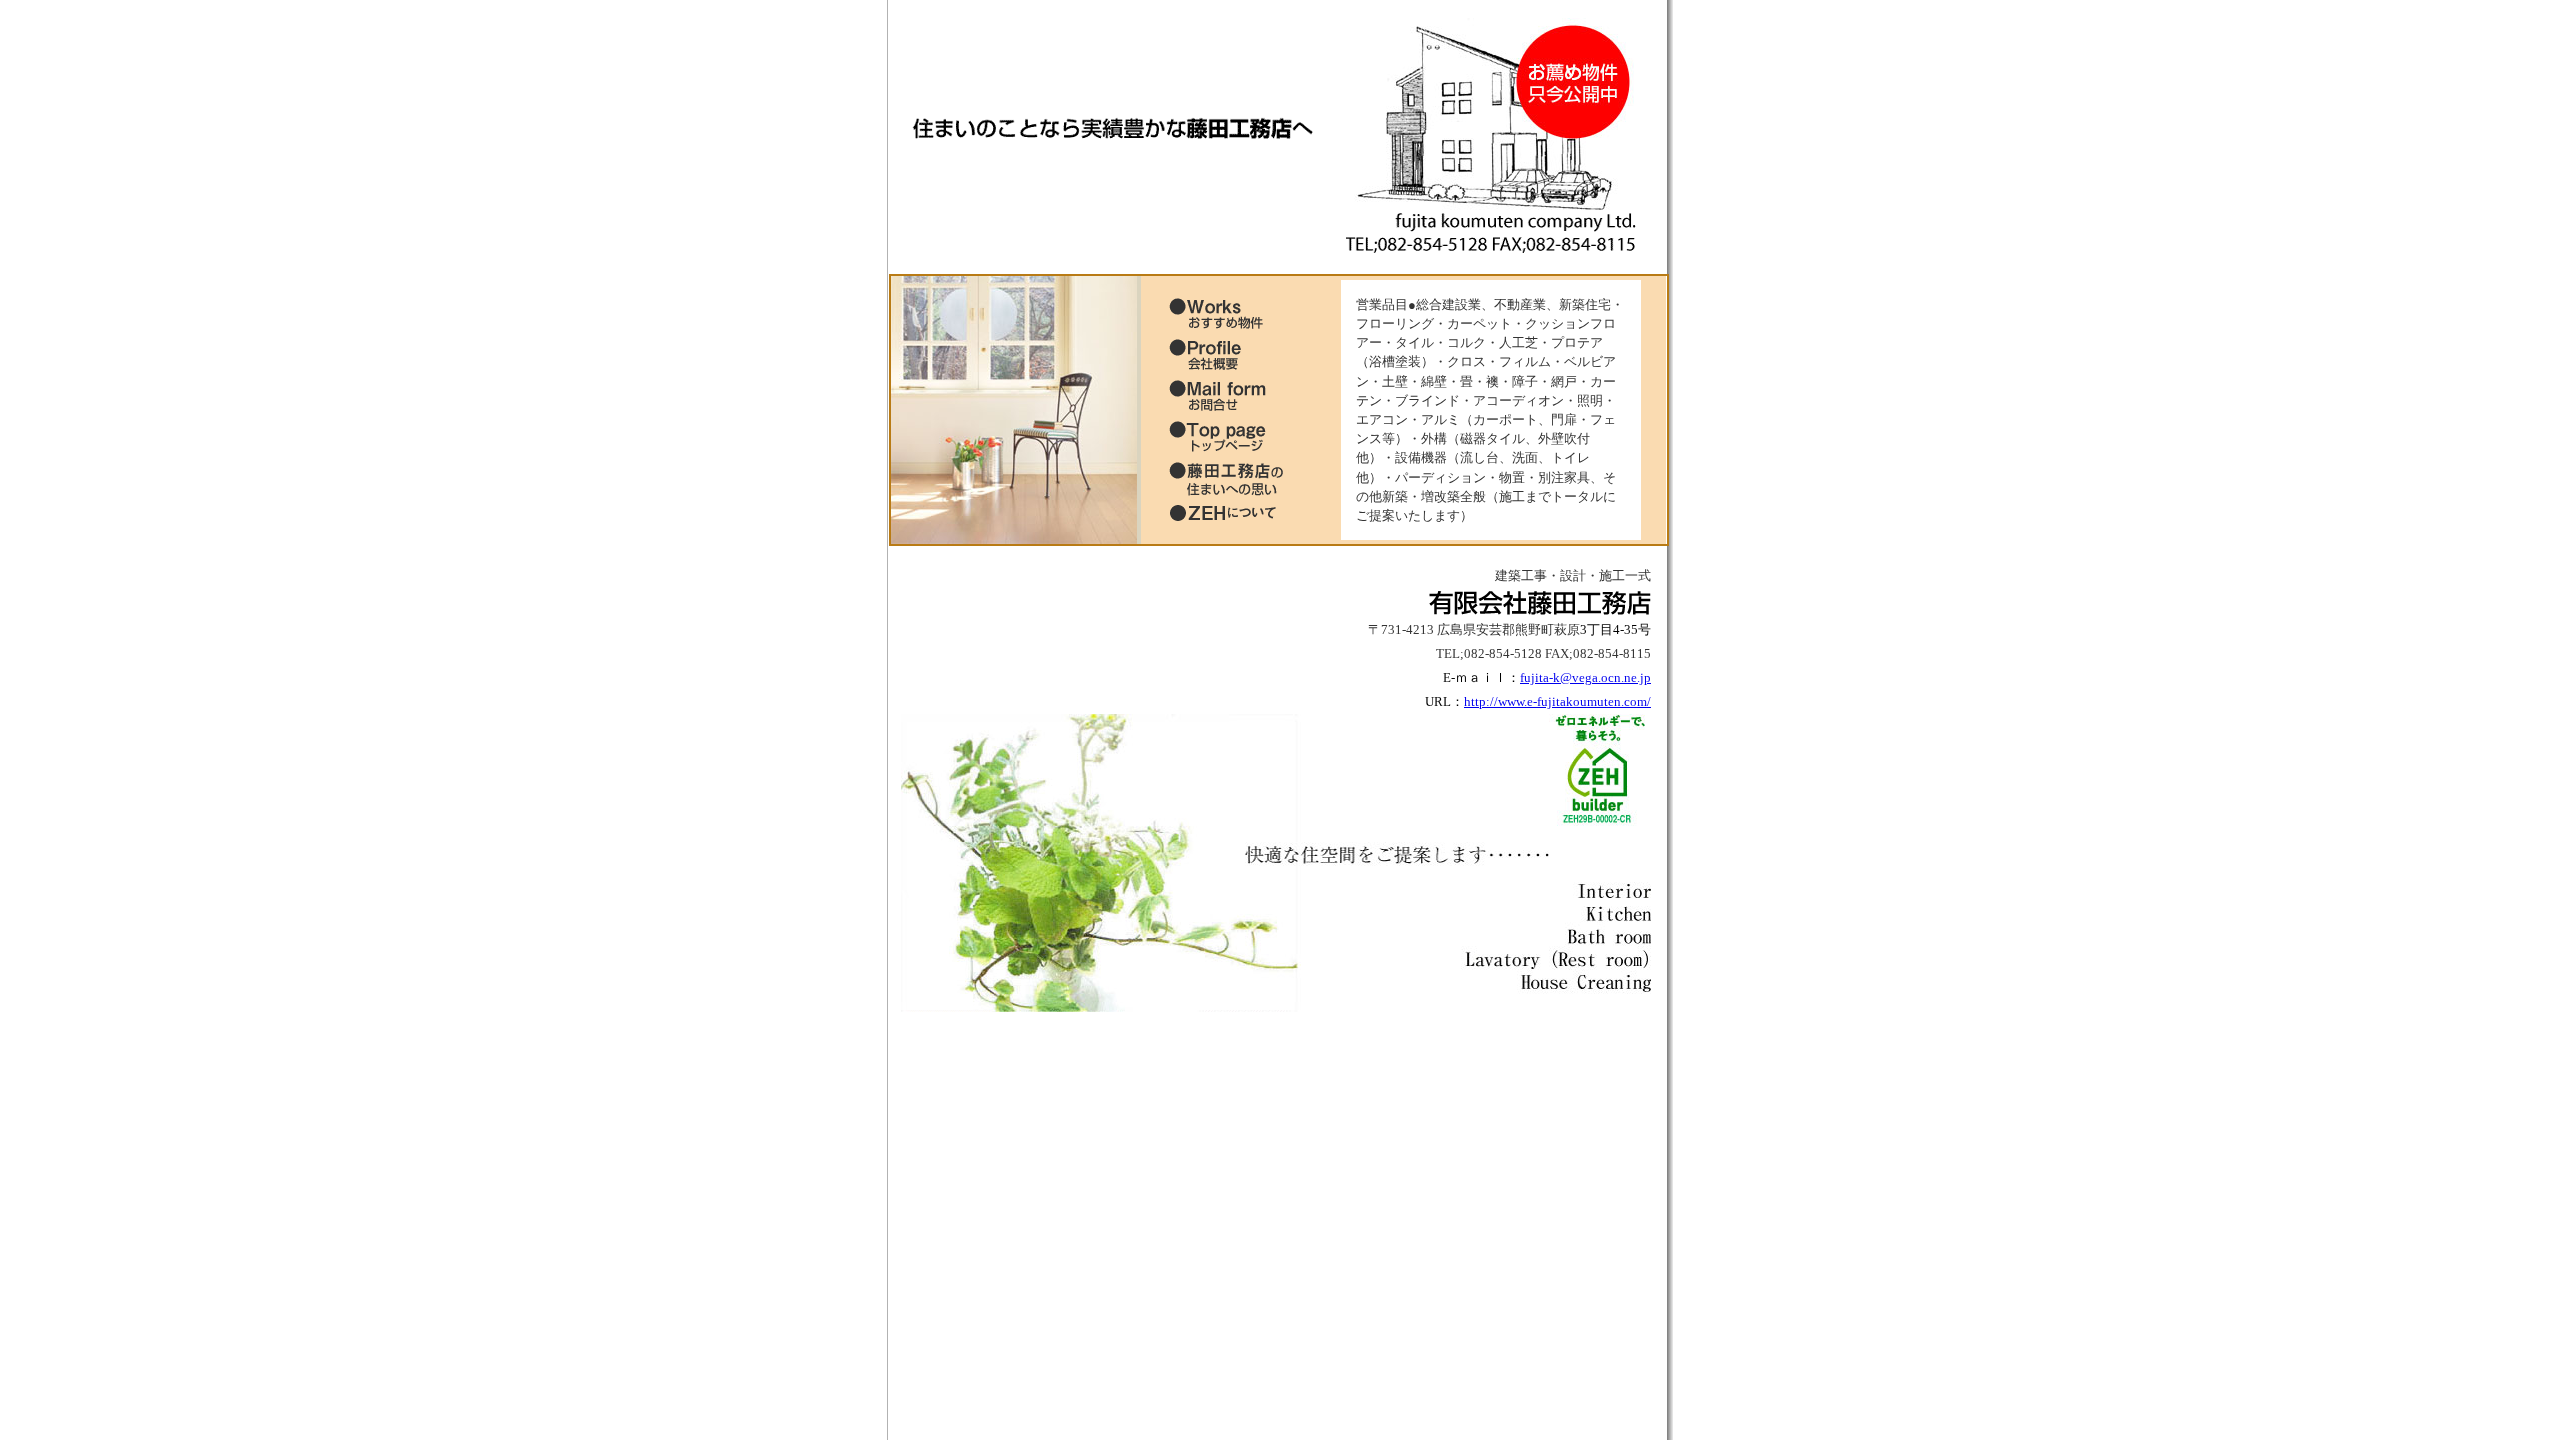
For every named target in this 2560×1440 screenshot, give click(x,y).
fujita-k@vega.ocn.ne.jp (1585, 677)
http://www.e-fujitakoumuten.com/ (1557, 701)
